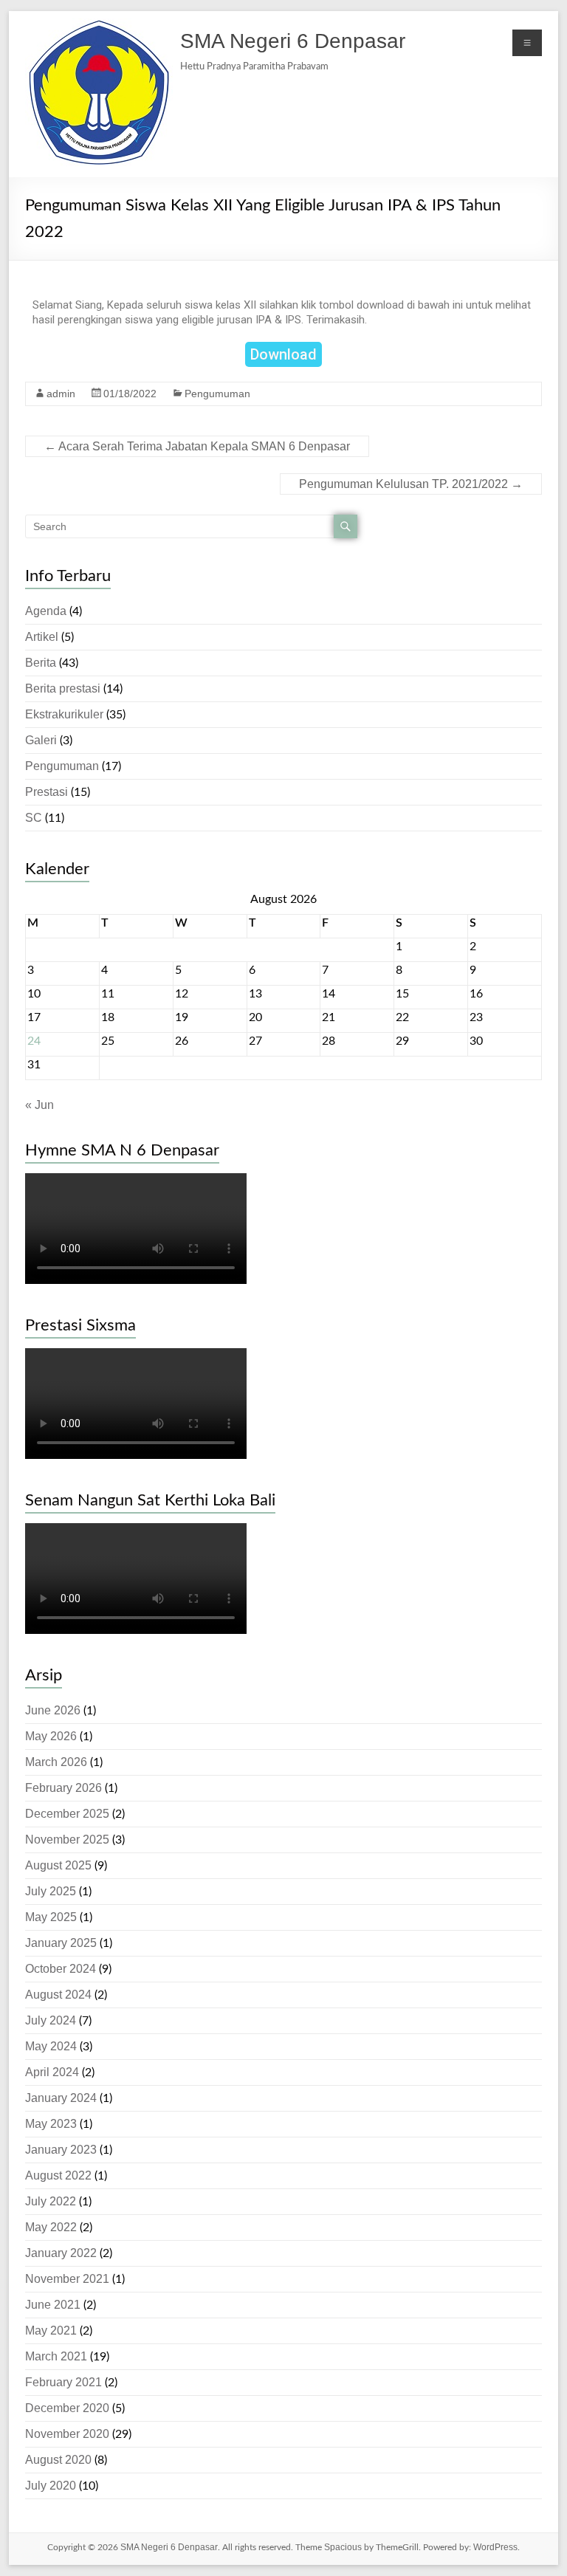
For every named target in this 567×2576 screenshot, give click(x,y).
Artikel (42, 637)
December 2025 (67, 1814)
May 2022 (51, 2227)
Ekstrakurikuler (64, 714)
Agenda (46, 611)
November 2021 (67, 2279)
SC (34, 818)
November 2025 (67, 1840)
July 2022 (51, 2201)
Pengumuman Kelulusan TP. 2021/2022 (411, 484)
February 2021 (63, 2382)
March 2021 (56, 2356)
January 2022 (61, 2253)
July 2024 (51, 2020)
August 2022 (58, 2175)
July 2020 (51, 2486)
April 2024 (52, 2072)
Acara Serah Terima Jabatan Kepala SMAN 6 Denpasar (197, 446)
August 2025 (58, 1865)
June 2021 (53, 2305)
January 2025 (61, 1943)
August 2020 (58, 2460)
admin (61, 394)
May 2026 (51, 1736)
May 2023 (51, 2124)
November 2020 (67, 2434)
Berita (41, 663)
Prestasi (47, 792)
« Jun (39, 1105)
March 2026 (56, 1762)
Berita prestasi (63, 688)
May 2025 (51, 1917)
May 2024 (51, 2046)
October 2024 (61, 1969)
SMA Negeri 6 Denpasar (293, 41)
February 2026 (63, 1788)
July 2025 (51, 1891)
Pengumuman (217, 394)
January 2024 (61, 2098)
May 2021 (51, 2331)
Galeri (41, 740)
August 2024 (58, 1995)
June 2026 (53, 1710)
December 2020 (67, 2408)
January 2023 (61, 2150)
